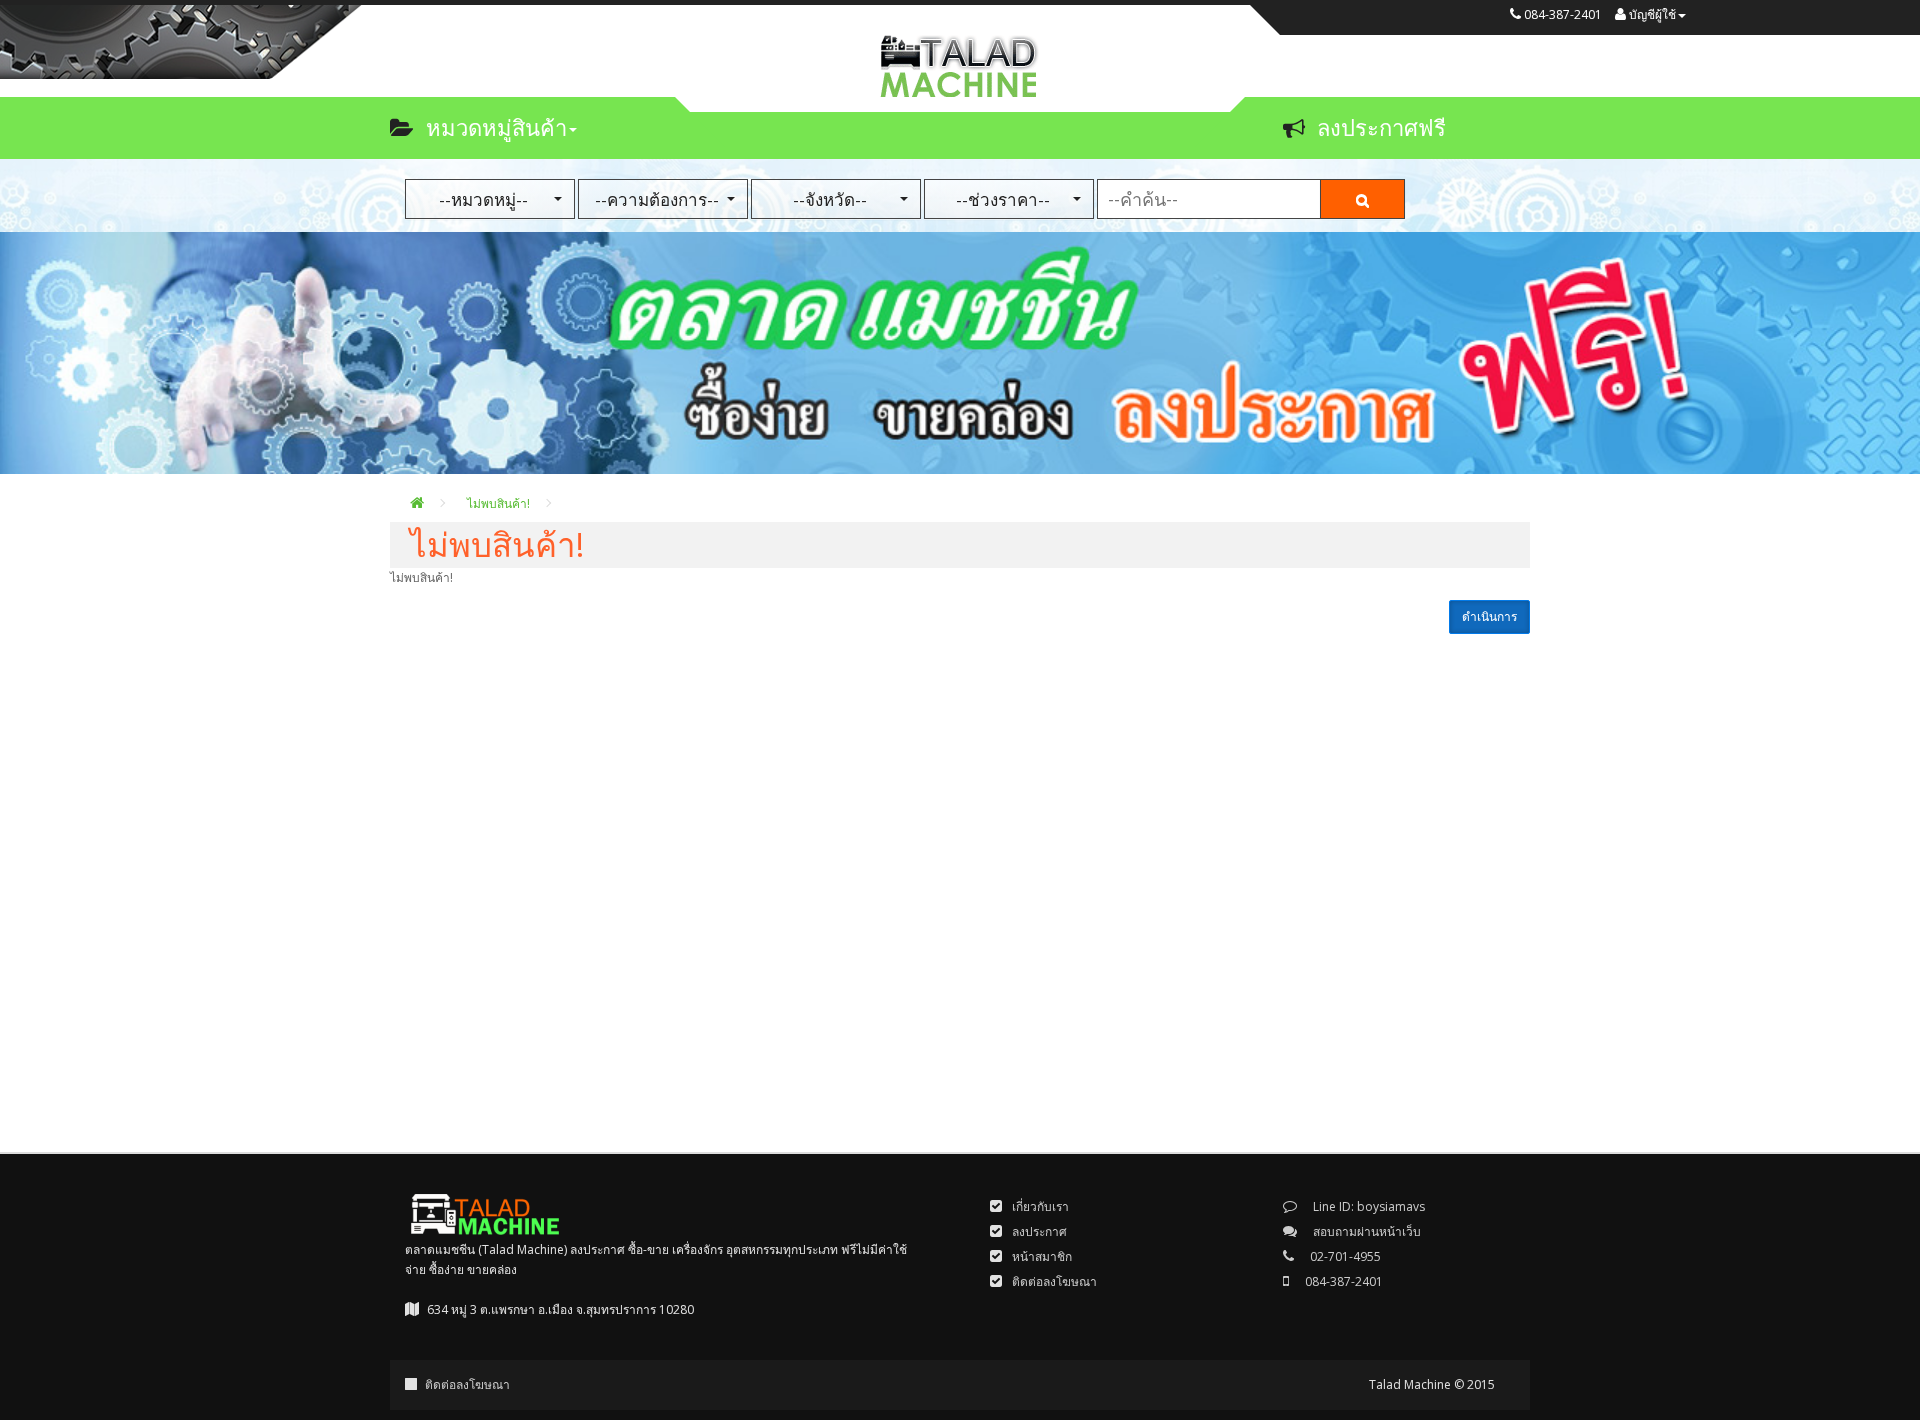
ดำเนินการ (1489, 616)
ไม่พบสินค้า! (498, 503)
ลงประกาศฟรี (1381, 127)
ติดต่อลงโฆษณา (467, 1384)
